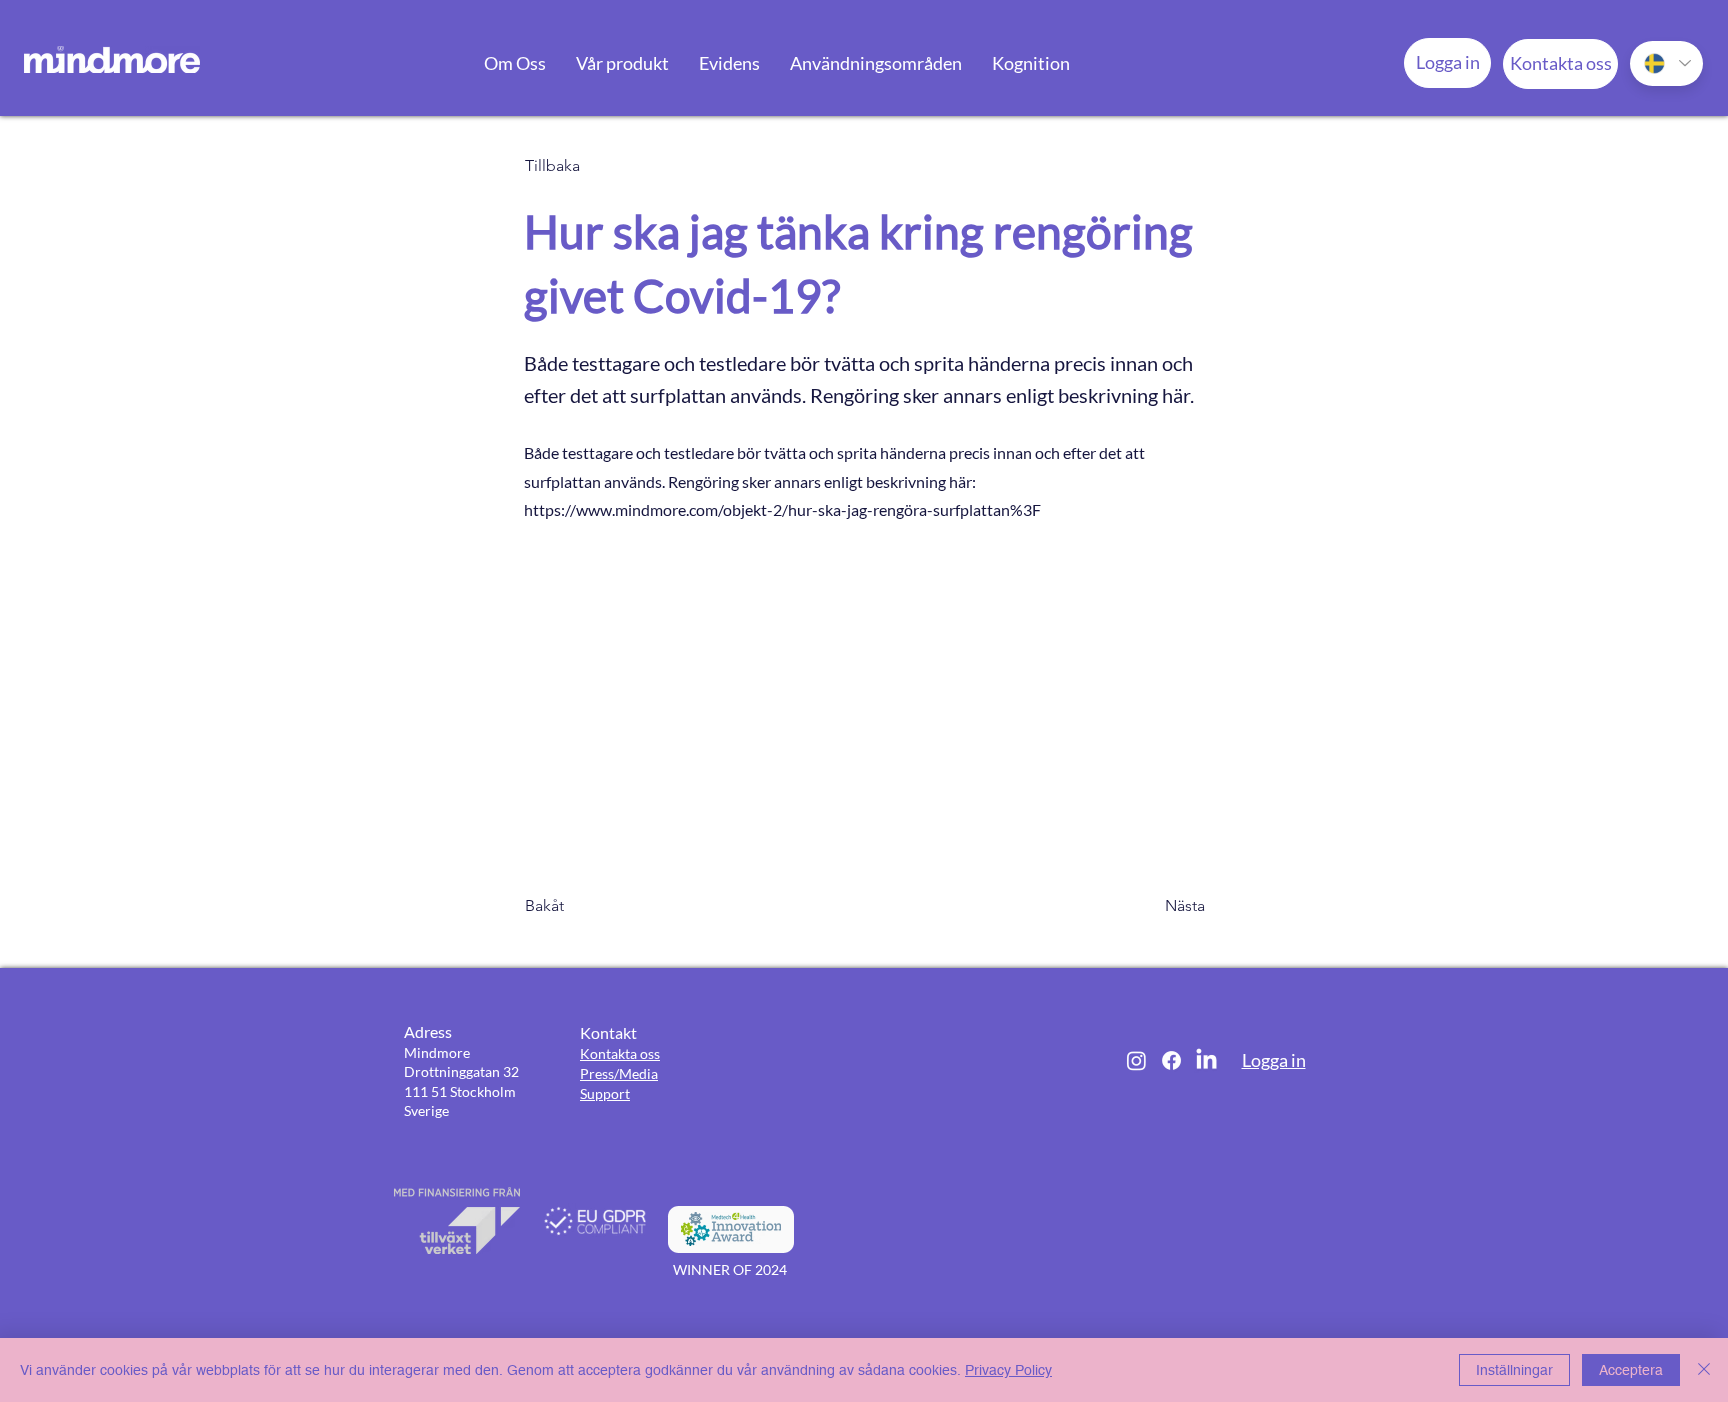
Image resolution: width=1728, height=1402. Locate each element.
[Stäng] (1704, 1370)
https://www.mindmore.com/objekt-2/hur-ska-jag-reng (714, 509)
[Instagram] (1136, 1060)
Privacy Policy (1008, 1370)
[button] (515, 63)
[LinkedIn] (1206, 1060)
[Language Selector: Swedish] (1666, 63)
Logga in (1274, 1060)
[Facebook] (1171, 1060)
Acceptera (1631, 1370)
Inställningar (1514, 1370)
